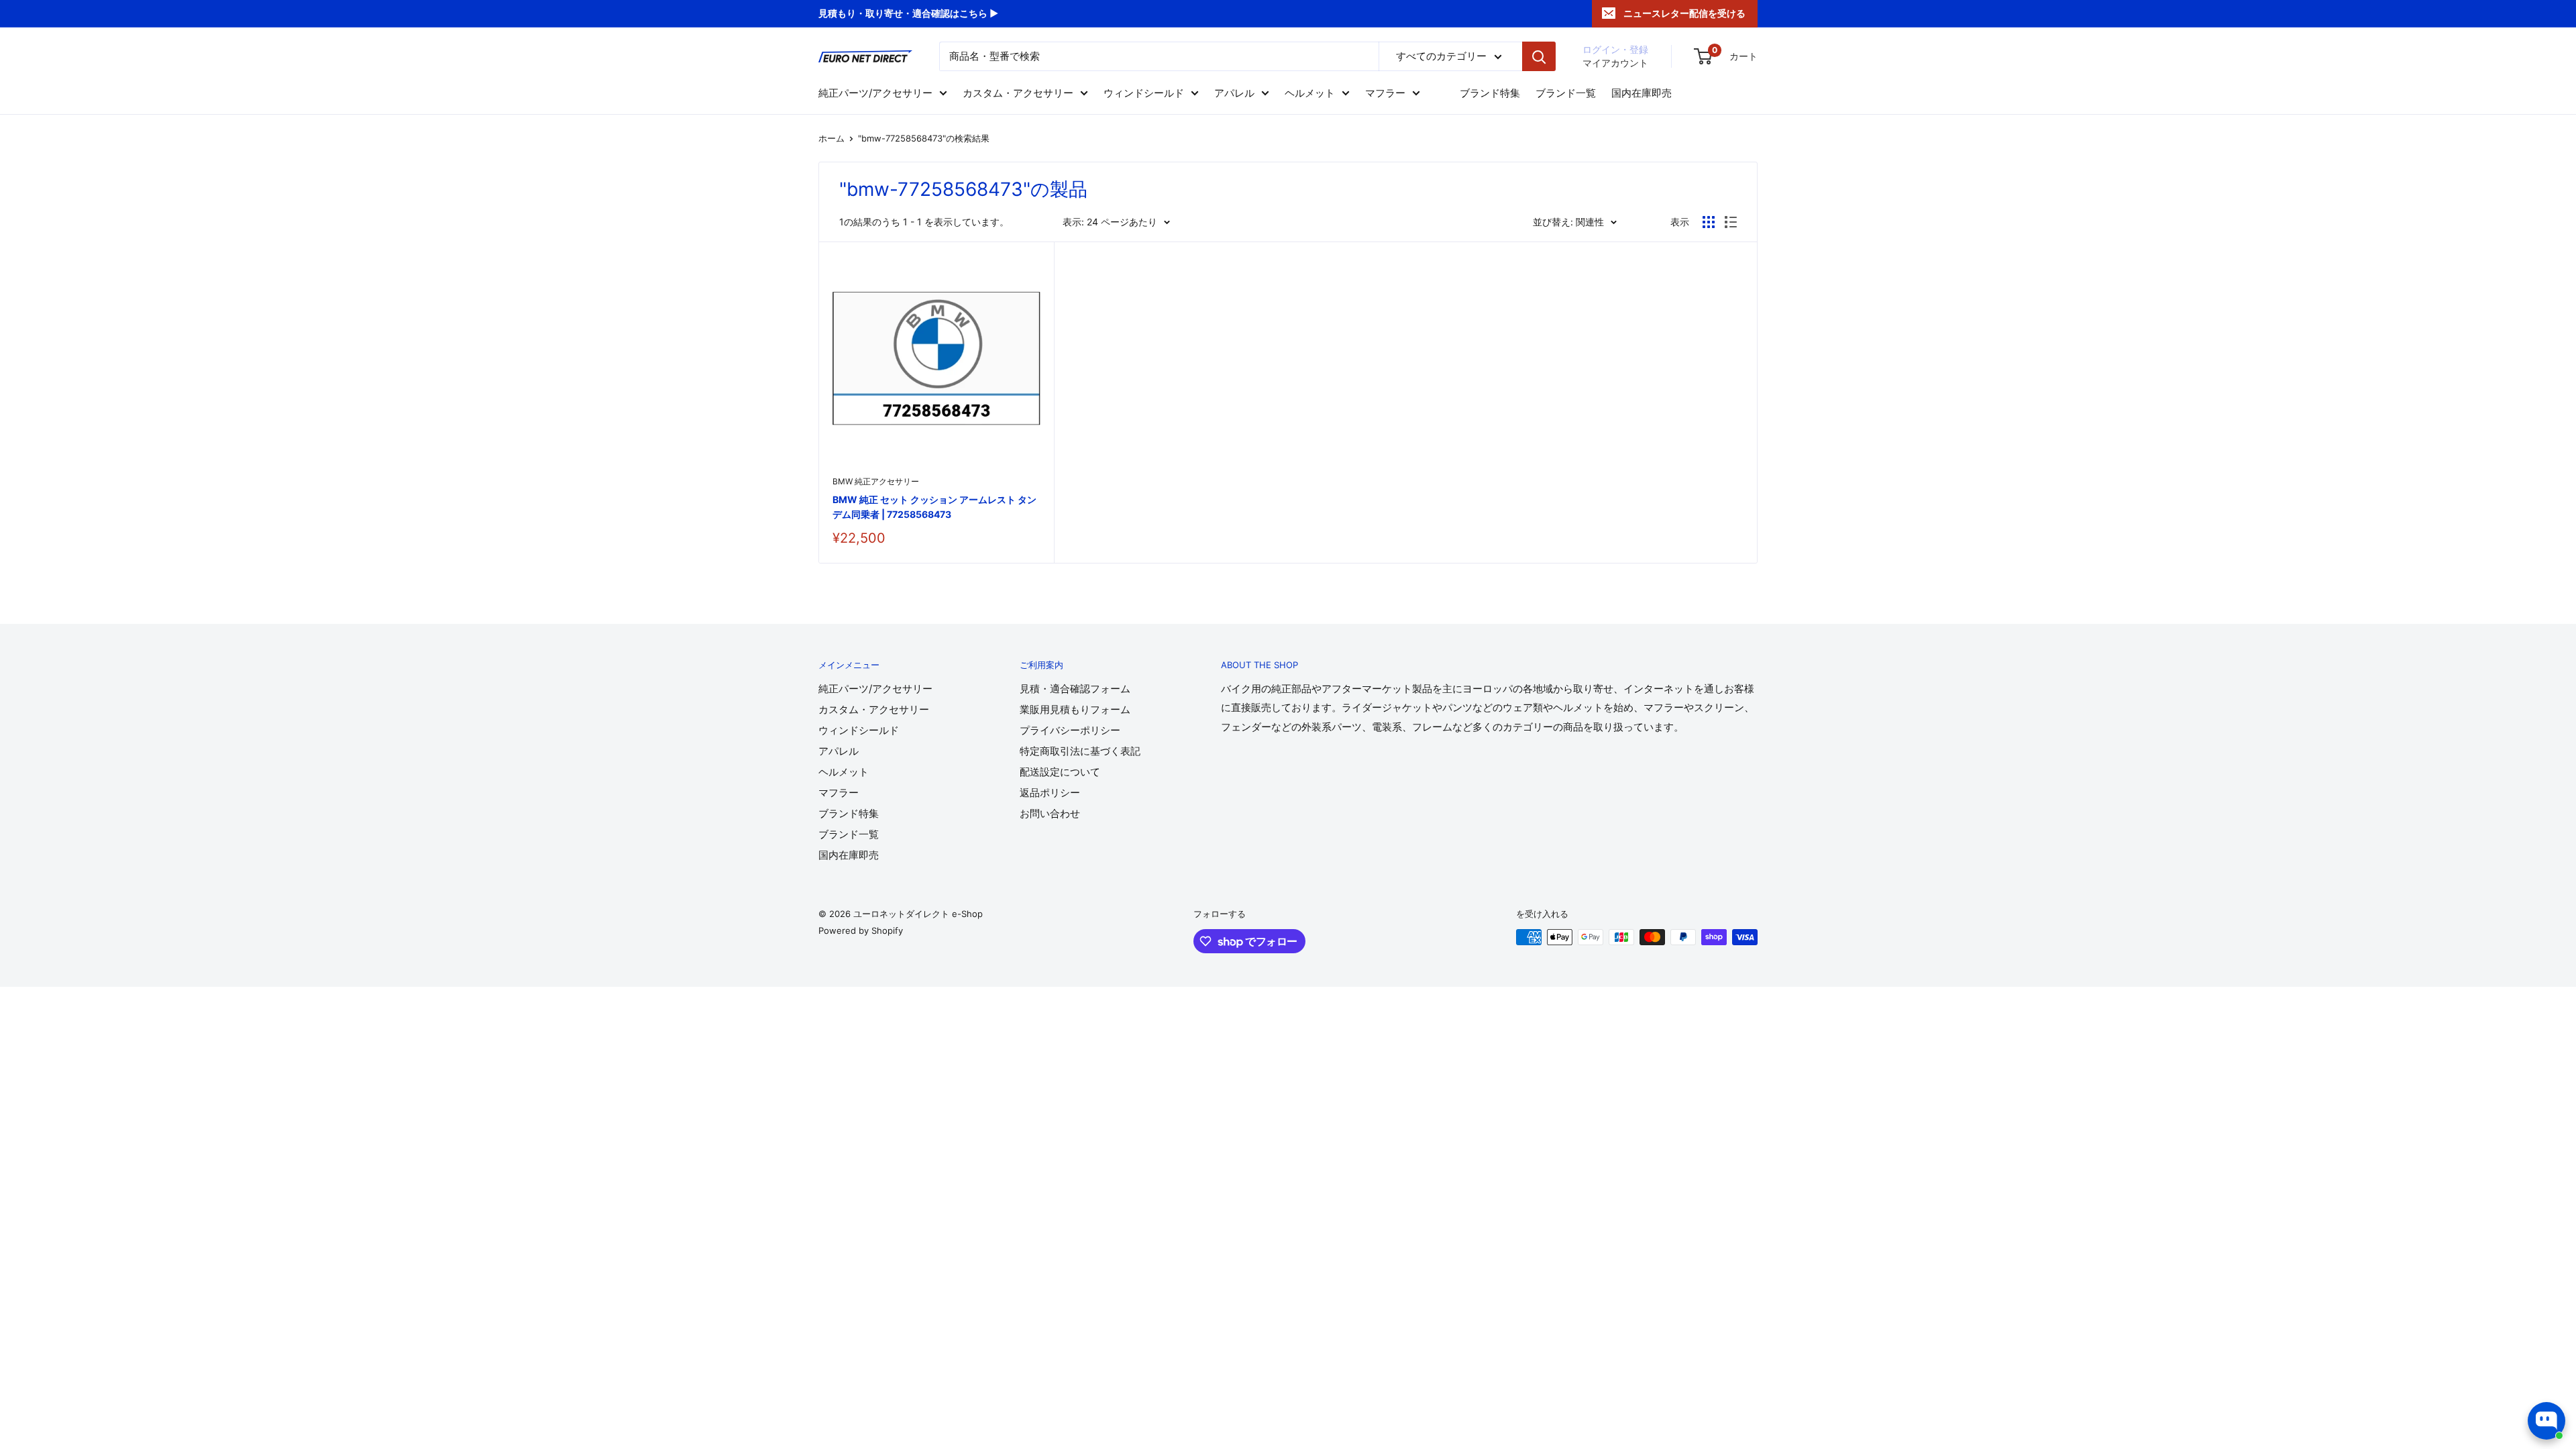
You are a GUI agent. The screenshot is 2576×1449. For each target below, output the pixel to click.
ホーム (831, 138)
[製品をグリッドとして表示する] (1709, 222)
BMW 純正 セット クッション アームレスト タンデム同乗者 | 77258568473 (934, 507)
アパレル (1234, 93)
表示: (1073, 222)
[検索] (1539, 56)
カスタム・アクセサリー (1018, 93)
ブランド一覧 (1566, 93)
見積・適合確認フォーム (1075, 689)
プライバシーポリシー (1070, 730)
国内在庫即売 (1642, 93)
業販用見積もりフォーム (1075, 709)
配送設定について (1060, 772)
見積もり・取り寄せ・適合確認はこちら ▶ (908, 13)
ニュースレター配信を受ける (1684, 13)
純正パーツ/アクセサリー (875, 93)
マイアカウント (1615, 63)
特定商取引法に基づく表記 (1080, 751)
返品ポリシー (1050, 793)
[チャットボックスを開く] (2546, 1421)
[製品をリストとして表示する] (1731, 222)
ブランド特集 (1490, 93)
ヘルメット (1310, 93)
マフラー (1385, 93)
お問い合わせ (1050, 813)
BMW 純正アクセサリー (876, 481)
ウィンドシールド (1144, 93)
